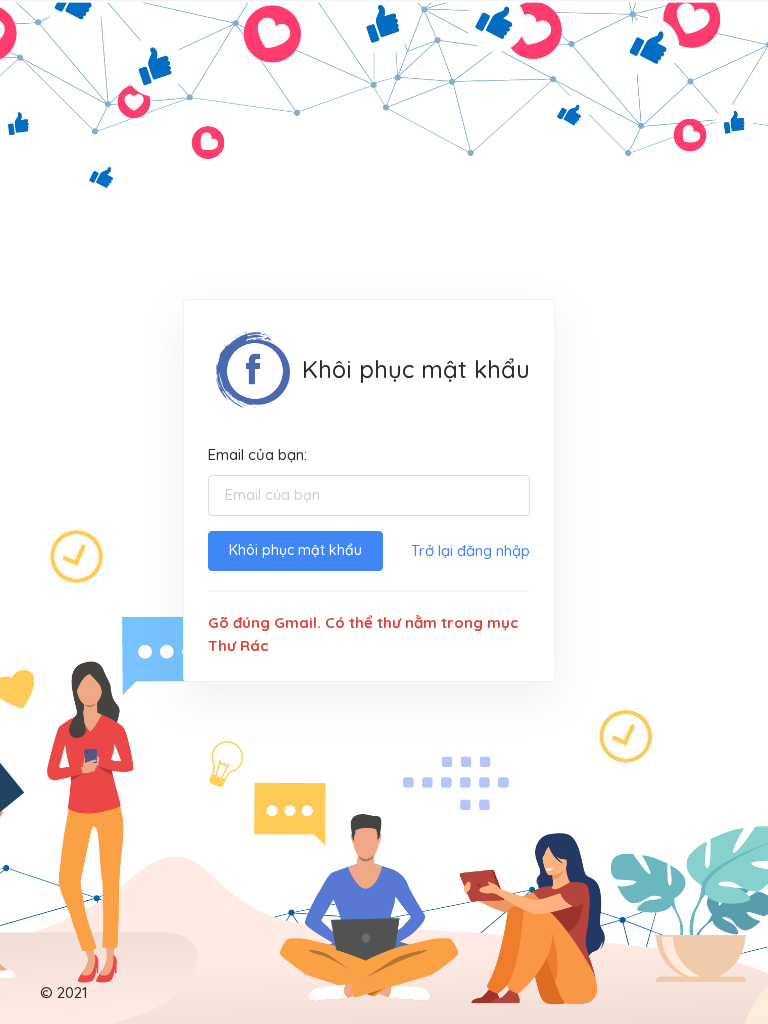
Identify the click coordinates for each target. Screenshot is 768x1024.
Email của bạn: (257, 454)
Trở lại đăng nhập (470, 550)
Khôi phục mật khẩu (295, 550)
